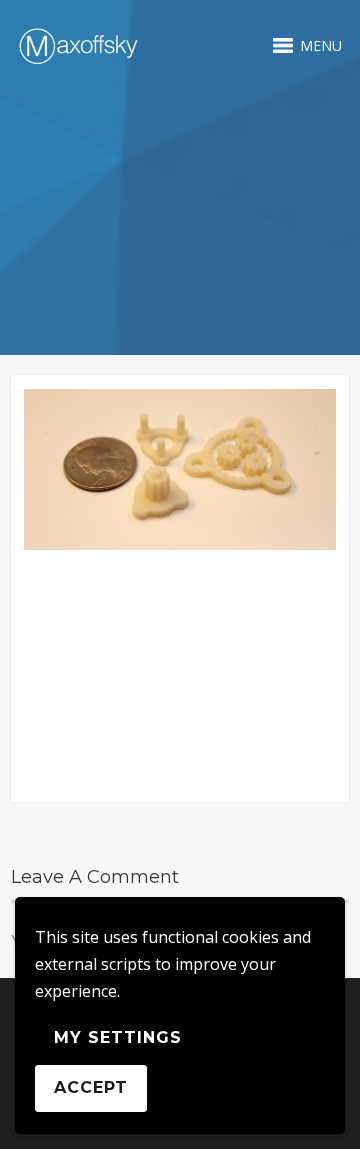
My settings (118, 1037)
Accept (91, 1087)
